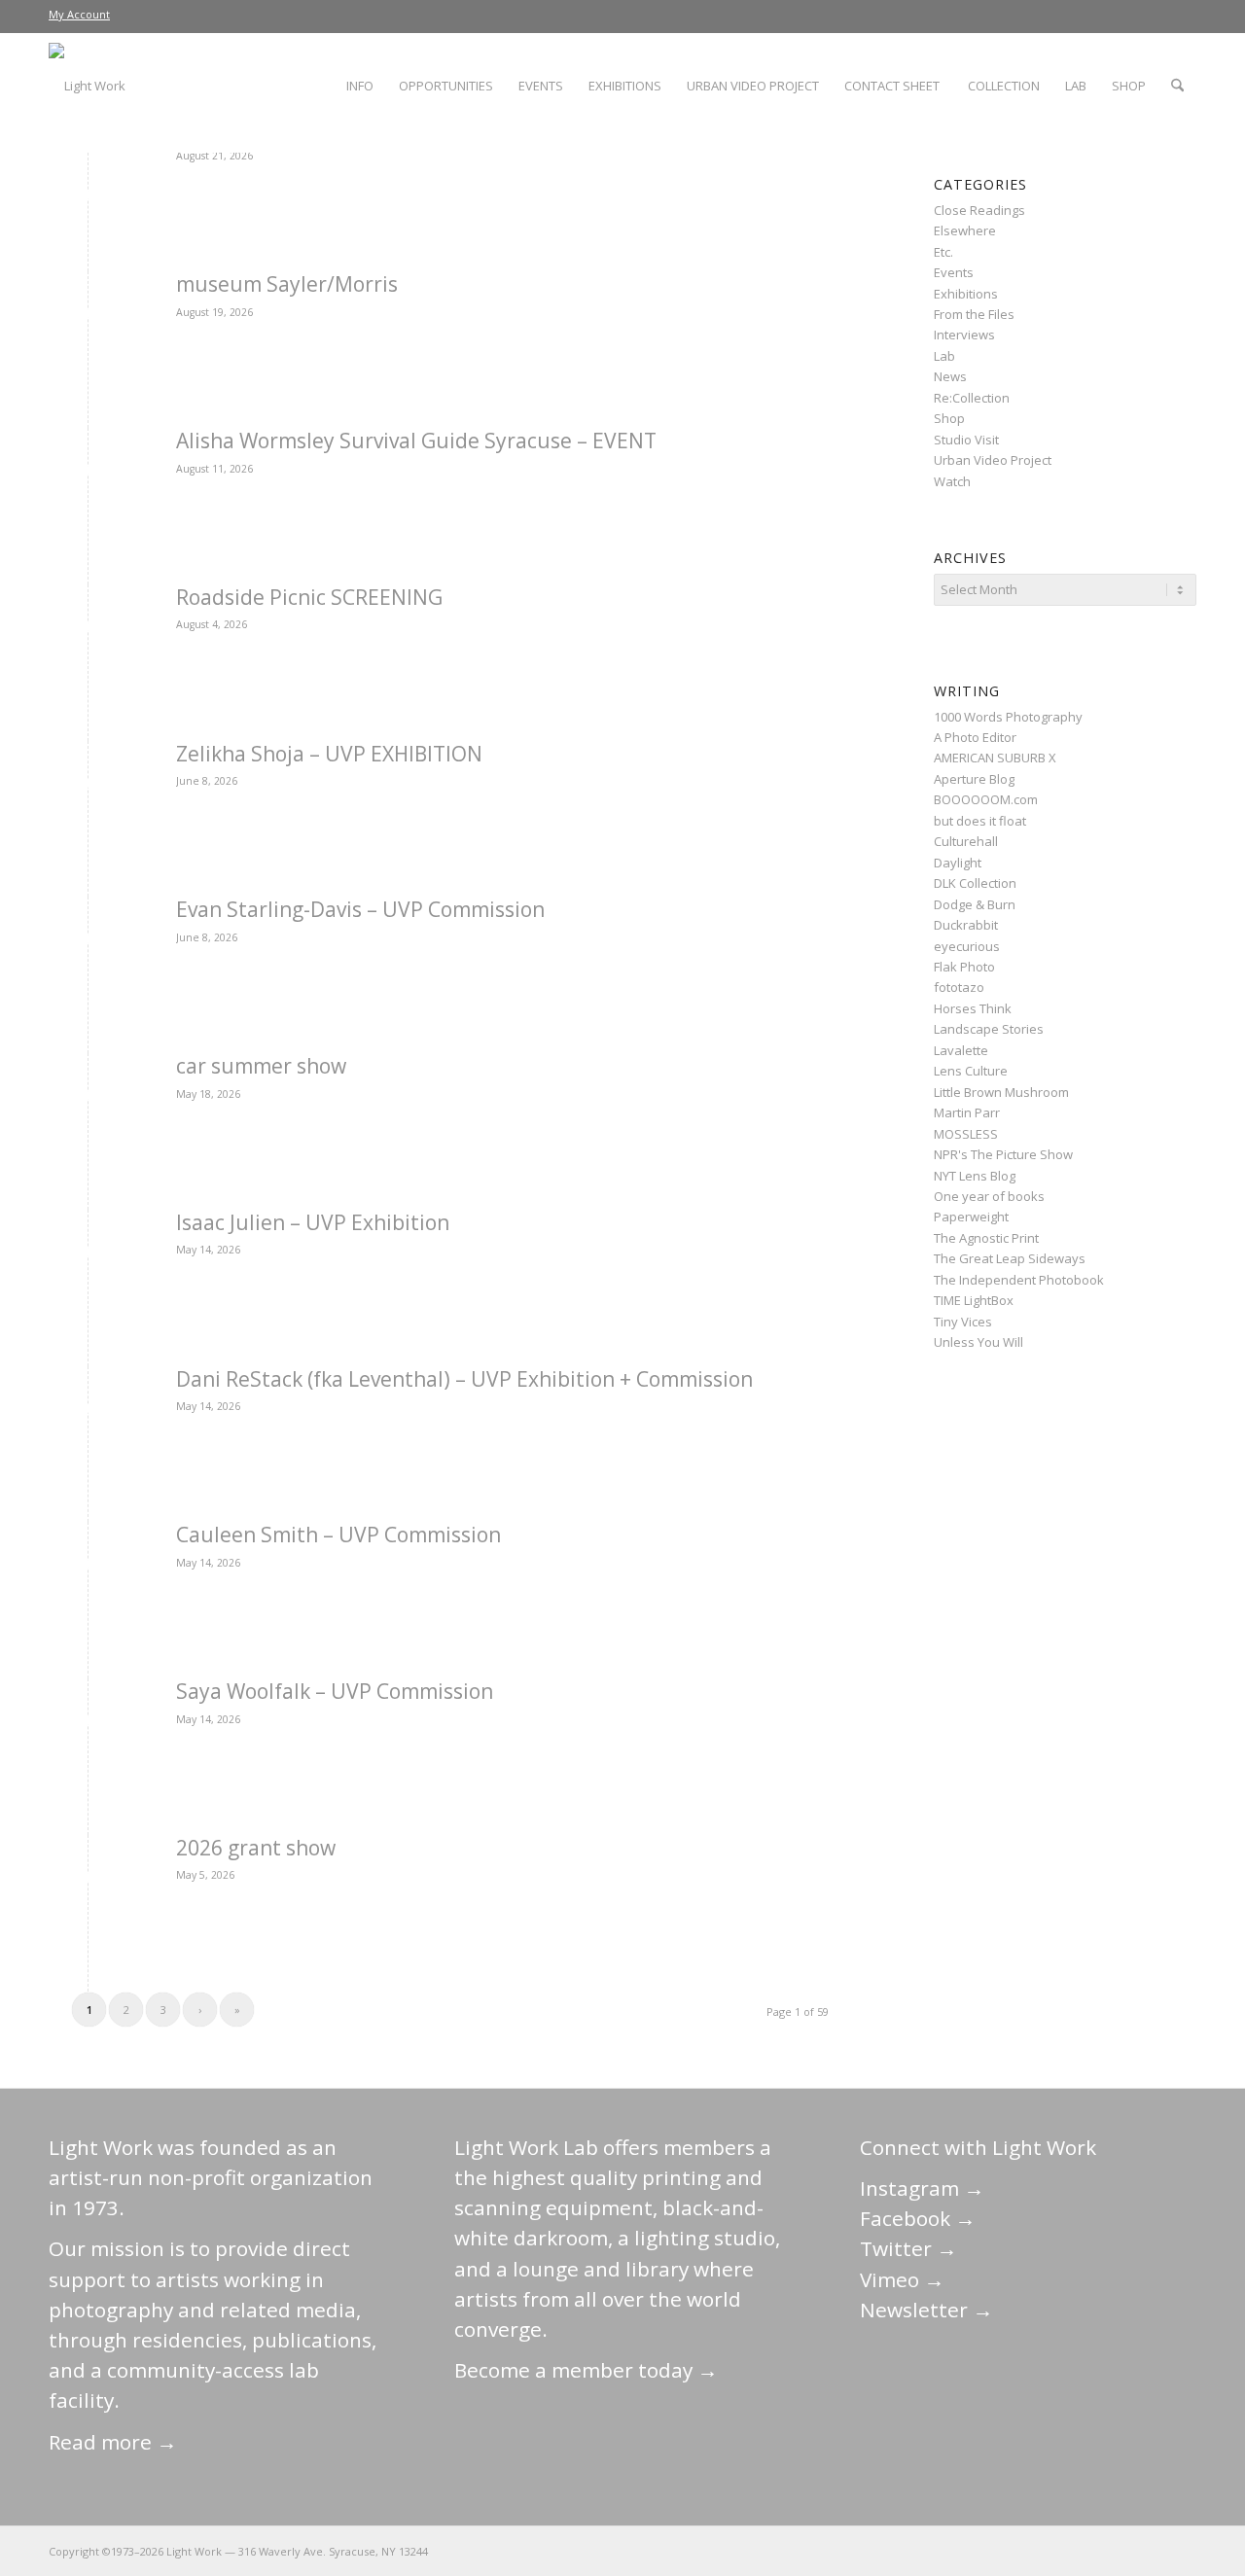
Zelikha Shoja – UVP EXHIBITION (329, 754)
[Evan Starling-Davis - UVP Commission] (88, 942)
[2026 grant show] (88, 1880)
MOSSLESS (966, 1134)
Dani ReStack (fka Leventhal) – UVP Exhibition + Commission (464, 1379)
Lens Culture (971, 1071)
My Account (79, 14)
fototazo (959, 987)
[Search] (1177, 86)
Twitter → (908, 2248)
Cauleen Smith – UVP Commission (338, 1535)
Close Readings (979, 210)
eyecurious (967, 946)
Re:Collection (972, 398)
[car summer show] (88, 1098)
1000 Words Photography (1008, 717)
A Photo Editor (975, 737)
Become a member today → (586, 2370)
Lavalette (961, 1050)
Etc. (943, 252)
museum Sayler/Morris (287, 284)
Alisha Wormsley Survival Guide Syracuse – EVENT (416, 441)
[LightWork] (87, 86)
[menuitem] (79, 15)
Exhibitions (966, 294)
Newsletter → (926, 2310)
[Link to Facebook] (1065, 2551)
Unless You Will (978, 1342)
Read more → (113, 2442)
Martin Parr (967, 1112)
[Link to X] (1036, 2551)
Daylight (958, 863)
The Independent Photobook (1019, 1280)
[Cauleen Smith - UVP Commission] (88, 1567)
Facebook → (918, 2218)
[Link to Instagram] (1094, 2551)
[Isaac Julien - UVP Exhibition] (88, 1255)
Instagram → (922, 2188)
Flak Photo (964, 967)
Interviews (964, 335)
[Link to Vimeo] (1123, 2551)
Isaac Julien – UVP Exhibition (313, 1222)
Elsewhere (965, 230)
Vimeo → (902, 2279)
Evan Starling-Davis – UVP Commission (360, 909)
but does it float (980, 821)
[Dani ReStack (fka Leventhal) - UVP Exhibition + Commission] (88, 1412)
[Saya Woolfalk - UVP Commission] (88, 1724)
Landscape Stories (989, 1029)
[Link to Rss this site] (1182, 2551)
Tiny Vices (963, 1322)
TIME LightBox (974, 1300)
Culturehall (966, 841)
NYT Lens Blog (975, 1176)
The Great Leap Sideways (1010, 1258)
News (950, 376)
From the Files (974, 314)
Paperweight (971, 1217)
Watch (952, 481)
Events (954, 272)
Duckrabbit (966, 925)
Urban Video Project (993, 460)
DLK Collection (975, 883)
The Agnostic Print (986, 1238)
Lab (944, 356)
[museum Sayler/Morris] (88, 317)
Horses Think (973, 1008)
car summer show (261, 1066)
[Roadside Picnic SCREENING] (88, 630)
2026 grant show (256, 1848)
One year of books (989, 1196)
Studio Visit (966, 440)
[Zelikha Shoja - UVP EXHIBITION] (88, 786)
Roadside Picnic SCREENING (309, 597)
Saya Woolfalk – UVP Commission (335, 1691)
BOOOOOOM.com (986, 799)
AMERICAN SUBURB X (995, 758)
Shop (949, 418)
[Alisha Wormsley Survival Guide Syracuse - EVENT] (88, 473)
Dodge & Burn (975, 904)
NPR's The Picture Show (1003, 1154)
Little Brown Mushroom (1001, 1092)
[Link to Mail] (1007, 2551)
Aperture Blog (974, 779)
